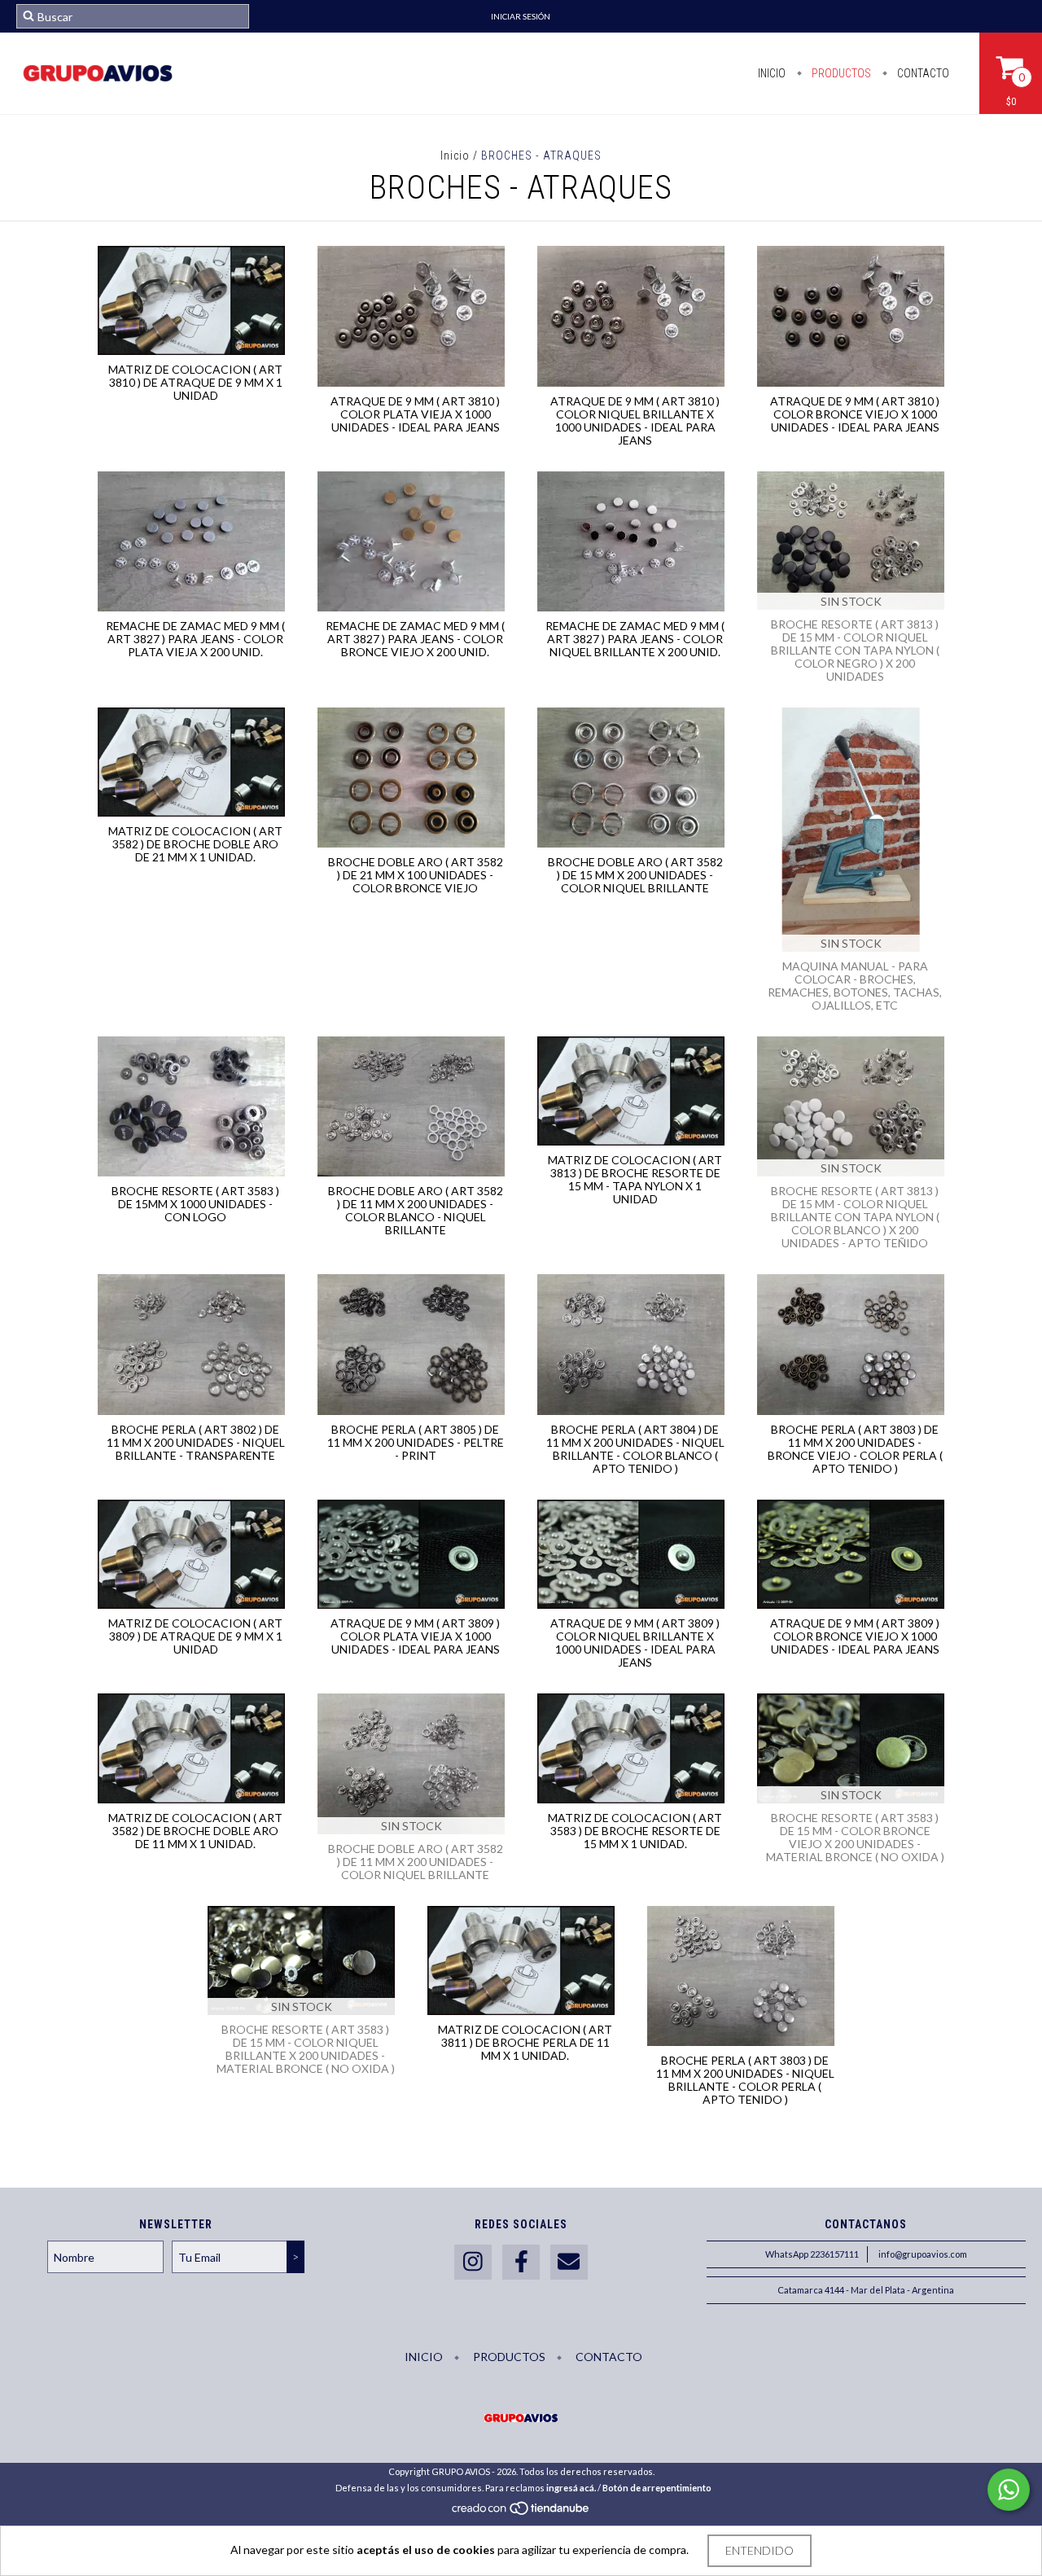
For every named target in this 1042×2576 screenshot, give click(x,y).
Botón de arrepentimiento (657, 2488)
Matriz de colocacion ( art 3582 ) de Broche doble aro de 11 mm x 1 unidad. (195, 1831)
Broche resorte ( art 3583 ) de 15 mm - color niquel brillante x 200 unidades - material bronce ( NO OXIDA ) (306, 2049)
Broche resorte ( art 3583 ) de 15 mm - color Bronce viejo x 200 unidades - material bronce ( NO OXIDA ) (855, 1837)
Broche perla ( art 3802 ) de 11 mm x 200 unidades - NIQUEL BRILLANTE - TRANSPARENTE (196, 1442)
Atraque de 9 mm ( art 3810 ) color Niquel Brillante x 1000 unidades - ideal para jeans (635, 421)
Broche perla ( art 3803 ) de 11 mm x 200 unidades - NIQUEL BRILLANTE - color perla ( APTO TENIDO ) (745, 2080)
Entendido (760, 2550)
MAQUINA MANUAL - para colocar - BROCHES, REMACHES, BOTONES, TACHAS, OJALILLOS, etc (855, 986)
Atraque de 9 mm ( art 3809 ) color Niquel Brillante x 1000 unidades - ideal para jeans (635, 1643)
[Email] (569, 2262)
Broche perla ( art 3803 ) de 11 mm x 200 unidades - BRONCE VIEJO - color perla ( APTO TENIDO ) (855, 1449)
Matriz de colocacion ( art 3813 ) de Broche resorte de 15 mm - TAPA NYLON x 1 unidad (635, 1179)
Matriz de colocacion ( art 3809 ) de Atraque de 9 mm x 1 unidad (195, 1636)
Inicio (772, 73)
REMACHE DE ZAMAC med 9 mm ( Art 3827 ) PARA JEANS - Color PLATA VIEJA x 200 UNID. (195, 639)
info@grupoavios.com (923, 2254)
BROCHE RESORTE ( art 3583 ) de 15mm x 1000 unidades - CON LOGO (195, 1204)
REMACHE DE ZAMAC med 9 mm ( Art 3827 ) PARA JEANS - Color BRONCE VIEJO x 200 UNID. (415, 639)
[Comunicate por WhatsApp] (1009, 2490)
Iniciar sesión (521, 16)
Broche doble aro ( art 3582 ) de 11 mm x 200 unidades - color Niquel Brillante (416, 1862)
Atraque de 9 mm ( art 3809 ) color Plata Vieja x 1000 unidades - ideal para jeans (415, 1636)
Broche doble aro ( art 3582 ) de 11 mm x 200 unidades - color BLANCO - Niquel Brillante (416, 1210)
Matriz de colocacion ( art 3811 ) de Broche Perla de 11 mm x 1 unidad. (525, 2042)
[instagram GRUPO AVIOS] (473, 2262)
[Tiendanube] (521, 2513)
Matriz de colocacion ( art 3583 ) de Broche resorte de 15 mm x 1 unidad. (635, 1831)
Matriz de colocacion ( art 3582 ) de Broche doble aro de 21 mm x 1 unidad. (195, 844)
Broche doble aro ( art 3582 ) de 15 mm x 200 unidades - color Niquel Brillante (635, 875)
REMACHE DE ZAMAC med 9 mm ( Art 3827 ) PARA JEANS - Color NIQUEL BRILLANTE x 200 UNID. (635, 639)
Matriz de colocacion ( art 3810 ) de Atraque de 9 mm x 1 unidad (195, 382)
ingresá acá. (571, 2488)
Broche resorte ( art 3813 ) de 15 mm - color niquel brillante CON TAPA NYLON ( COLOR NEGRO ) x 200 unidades (855, 650)
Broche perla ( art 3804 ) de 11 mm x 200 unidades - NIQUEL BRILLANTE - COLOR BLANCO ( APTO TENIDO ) (635, 1449)
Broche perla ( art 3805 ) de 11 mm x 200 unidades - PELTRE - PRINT (416, 1442)
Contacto (922, 73)
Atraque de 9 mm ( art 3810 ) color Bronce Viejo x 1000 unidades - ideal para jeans (855, 414)
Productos (840, 73)
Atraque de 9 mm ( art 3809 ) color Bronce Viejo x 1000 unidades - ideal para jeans (855, 1636)
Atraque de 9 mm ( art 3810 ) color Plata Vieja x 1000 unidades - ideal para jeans (415, 414)
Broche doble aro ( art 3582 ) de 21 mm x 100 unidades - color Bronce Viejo (416, 875)
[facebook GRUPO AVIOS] (521, 2262)
